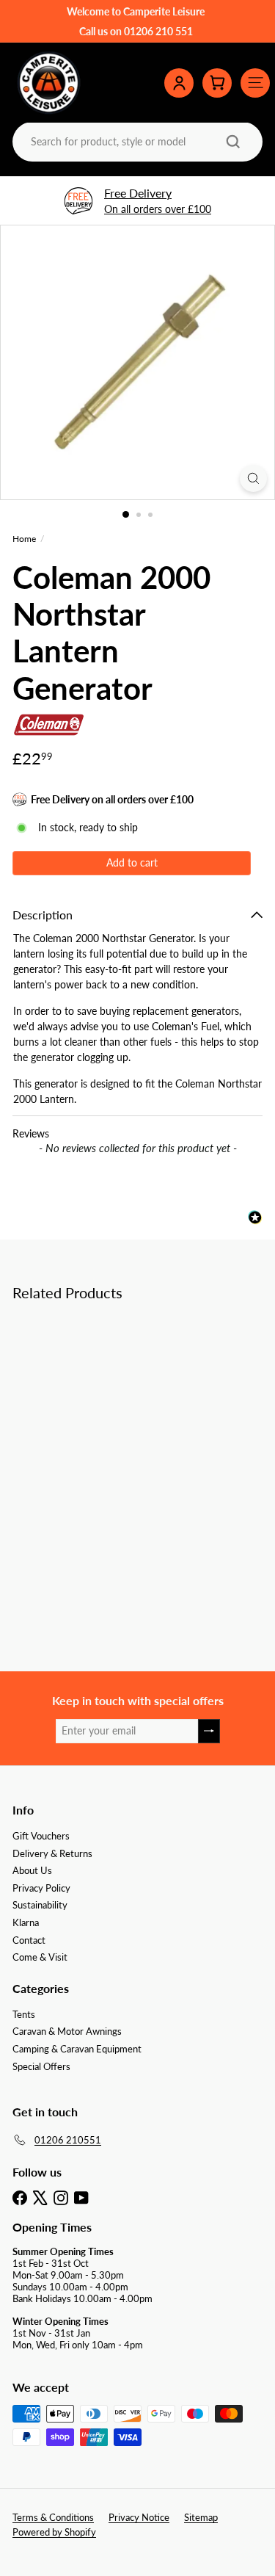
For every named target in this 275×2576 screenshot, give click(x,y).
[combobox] (136, 141)
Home (24, 539)
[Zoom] (253, 478)
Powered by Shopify (54, 2532)
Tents (24, 2014)
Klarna (26, 1922)
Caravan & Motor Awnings (67, 2031)
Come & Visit (40, 1957)
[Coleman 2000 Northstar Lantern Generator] (104, 1434)
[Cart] (217, 83)
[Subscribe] (209, 1731)
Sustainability (40, 1905)
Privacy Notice (139, 2517)
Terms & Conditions (53, 2517)
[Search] (233, 142)
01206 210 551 (158, 31)
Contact (29, 1940)
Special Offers (41, 2066)
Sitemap (201, 2517)
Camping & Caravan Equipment (77, 2049)
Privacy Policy (41, 1888)
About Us (32, 1870)
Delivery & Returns (52, 1853)
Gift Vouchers (41, 1836)
